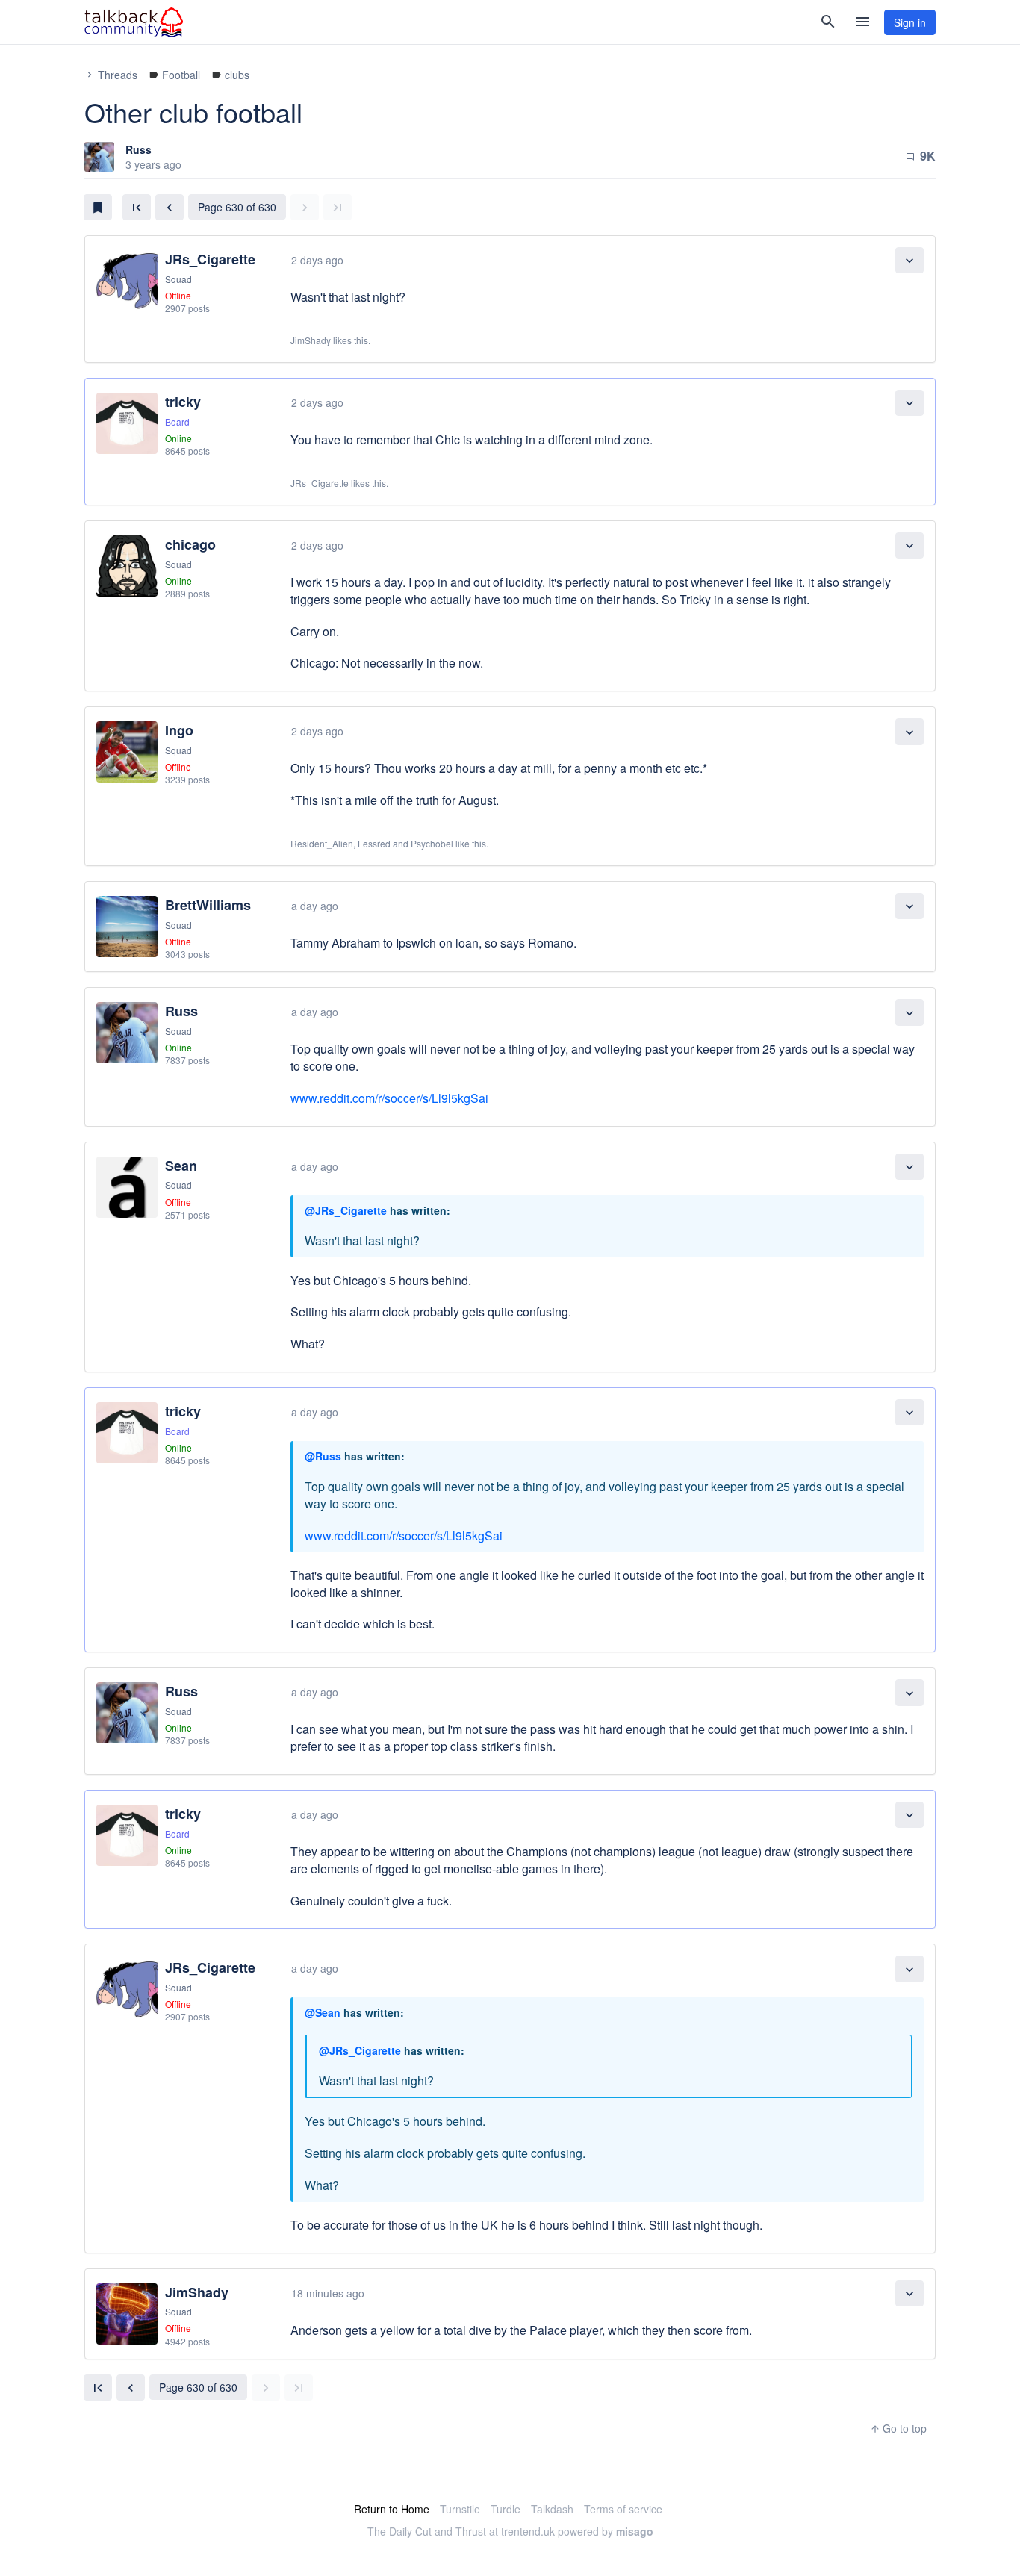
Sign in (910, 22)
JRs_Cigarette (210, 259)
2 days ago (317, 260)
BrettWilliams (208, 905)
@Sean (323, 2012)
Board (177, 421)
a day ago (315, 906)
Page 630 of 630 (237, 207)
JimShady (197, 2292)
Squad (178, 279)
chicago (190, 544)
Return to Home (392, 2509)
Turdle (506, 2509)
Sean (181, 1166)
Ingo (179, 730)
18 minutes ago (328, 2293)
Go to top (898, 2428)
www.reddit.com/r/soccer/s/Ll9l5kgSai (389, 1098)
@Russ (323, 1456)
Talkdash (552, 2509)
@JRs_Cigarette (346, 1210)
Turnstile (460, 2509)
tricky (183, 402)
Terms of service (623, 2509)
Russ (139, 149)
